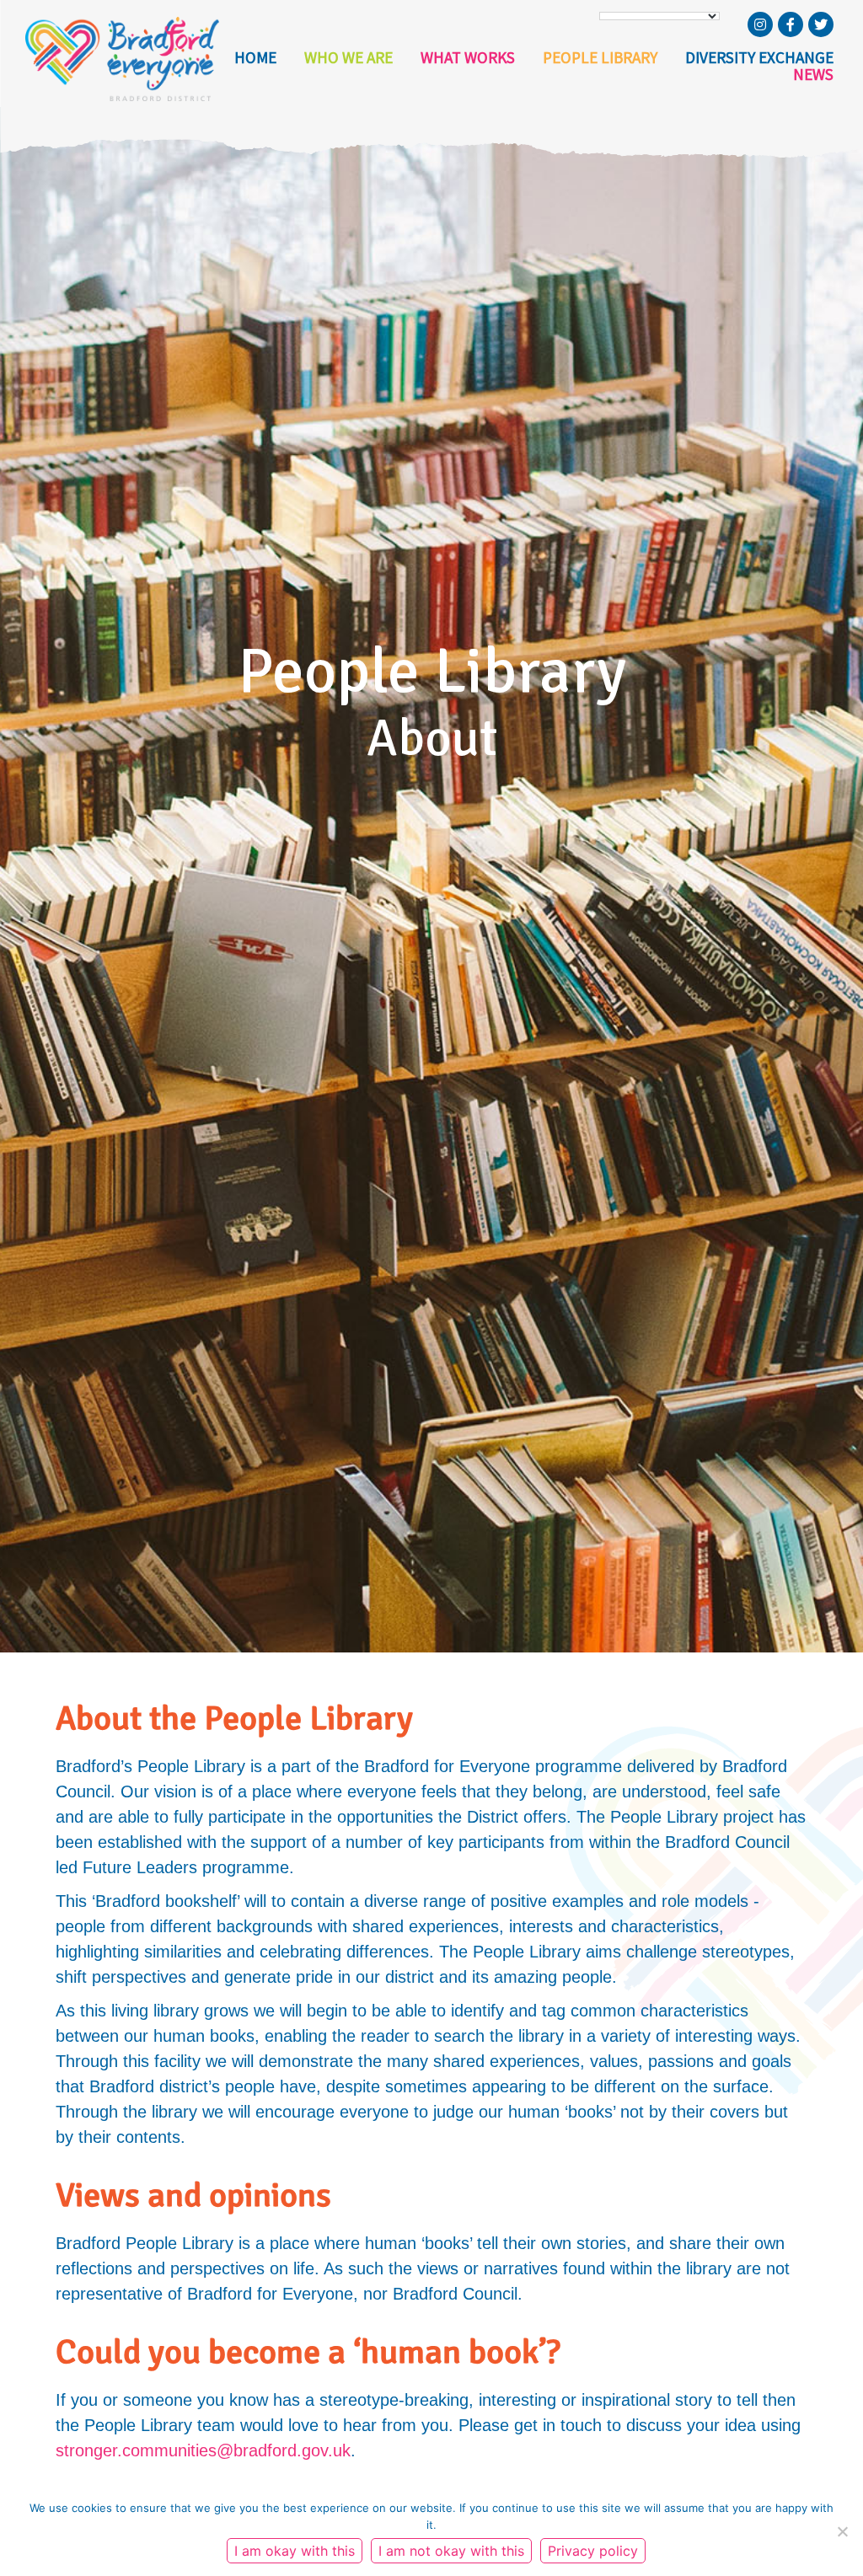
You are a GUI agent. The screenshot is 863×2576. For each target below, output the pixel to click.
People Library (600, 57)
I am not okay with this (451, 2551)
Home (255, 57)
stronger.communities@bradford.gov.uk (203, 2450)
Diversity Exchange (759, 57)
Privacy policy (593, 2551)
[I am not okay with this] (842, 2531)
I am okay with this (295, 2551)
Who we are (348, 57)
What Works (468, 57)
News (813, 74)
